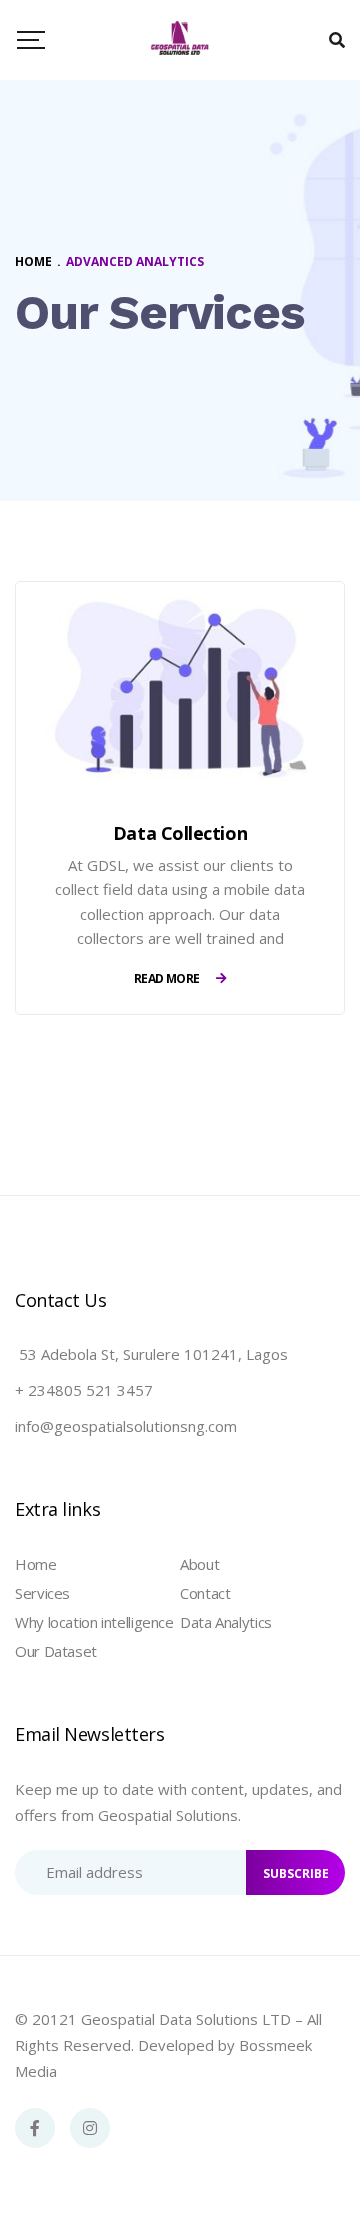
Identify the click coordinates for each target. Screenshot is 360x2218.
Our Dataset (56, 1651)
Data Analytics (226, 1622)
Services (42, 1593)
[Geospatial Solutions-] (180, 40)
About (199, 1564)
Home (36, 1564)
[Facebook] (35, 2128)
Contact (205, 1593)
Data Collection (180, 833)
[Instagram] (90, 2128)
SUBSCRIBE (296, 1873)
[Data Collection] (180, 688)
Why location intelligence (94, 1622)
